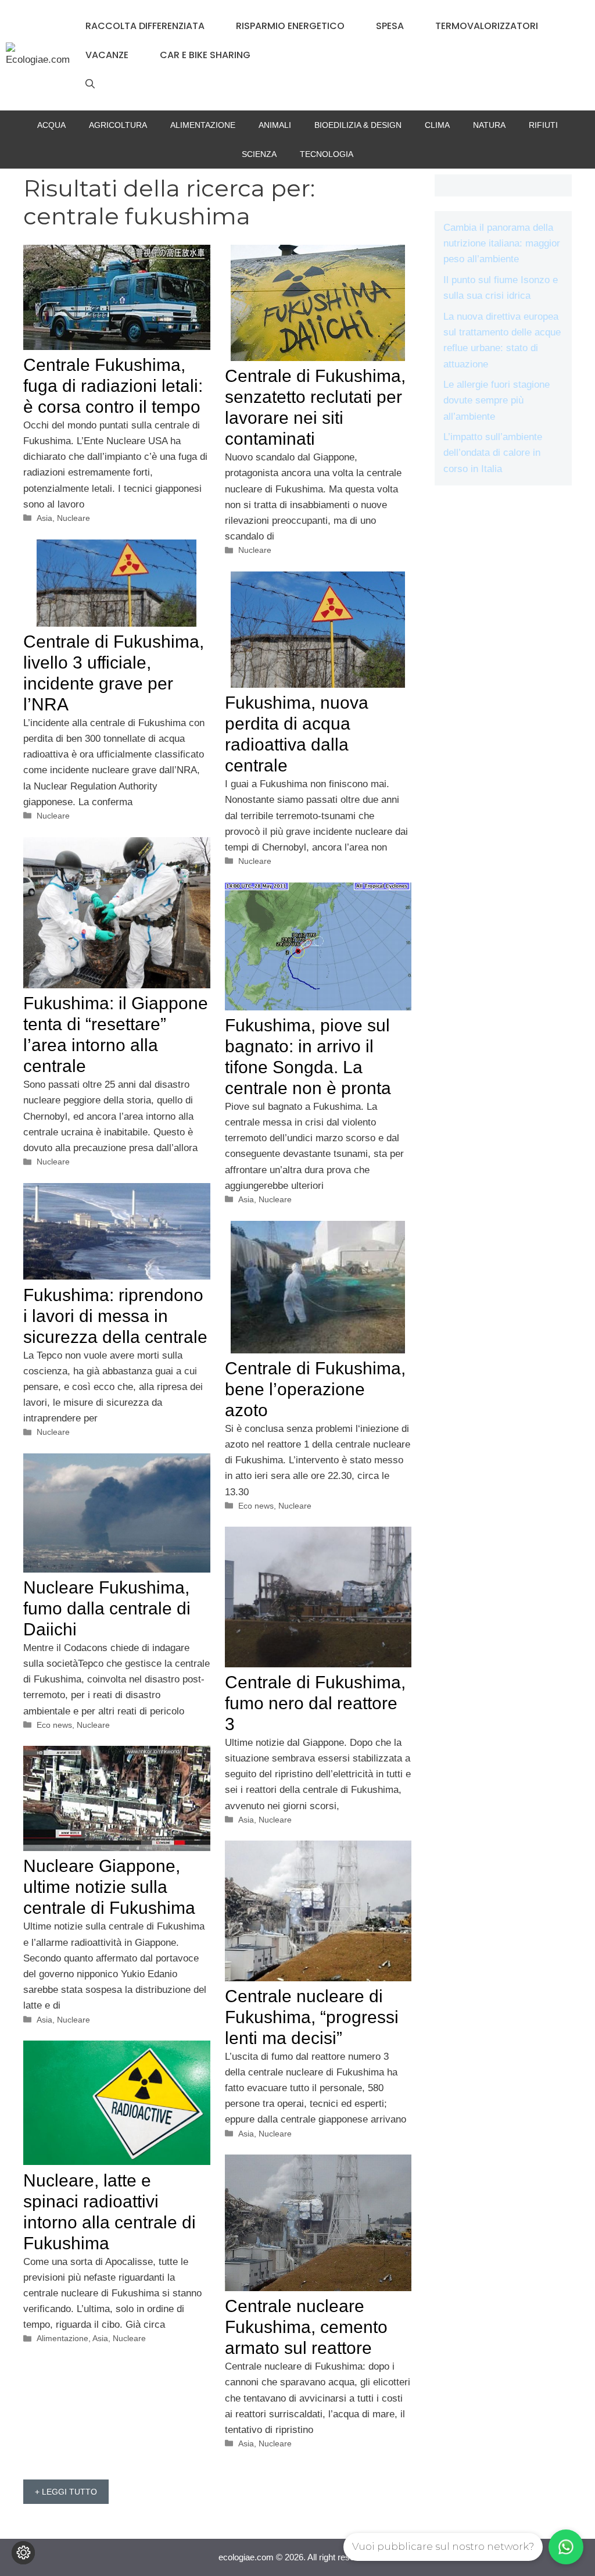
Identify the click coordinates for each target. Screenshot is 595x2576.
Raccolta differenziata (145, 26)
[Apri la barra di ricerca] (90, 84)
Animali (275, 125)
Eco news (256, 1506)
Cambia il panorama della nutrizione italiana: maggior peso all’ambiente (502, 243)
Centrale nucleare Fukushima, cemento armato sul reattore (306, 2327)
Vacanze (107, 55)
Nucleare (74, 518)
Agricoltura (118, 125)
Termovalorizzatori (487, 26)
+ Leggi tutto (66, 2492)
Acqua (51, 125)
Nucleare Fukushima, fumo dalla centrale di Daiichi (107, 1608)
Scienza (259, 154)
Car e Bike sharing (205, 55)
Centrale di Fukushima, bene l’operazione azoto (315, 1389)
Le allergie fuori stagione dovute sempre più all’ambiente (497, 400)
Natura (489, 125)
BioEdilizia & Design (358, 125)
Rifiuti (543, 125)
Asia (44, 518)
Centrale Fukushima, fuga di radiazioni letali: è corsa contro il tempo (113, 386)
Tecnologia (327, 154)
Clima (437, 125)
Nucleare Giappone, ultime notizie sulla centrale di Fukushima (109, 1887)
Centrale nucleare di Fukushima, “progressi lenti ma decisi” (312, 2017)
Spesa (390, 26)
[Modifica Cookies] (23, 2553)
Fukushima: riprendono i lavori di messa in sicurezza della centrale (115, 1316)
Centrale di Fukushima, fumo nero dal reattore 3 (315, 1703)
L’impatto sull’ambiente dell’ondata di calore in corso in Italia (493, 453)
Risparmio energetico (290, 26)
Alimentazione (203, 125)
